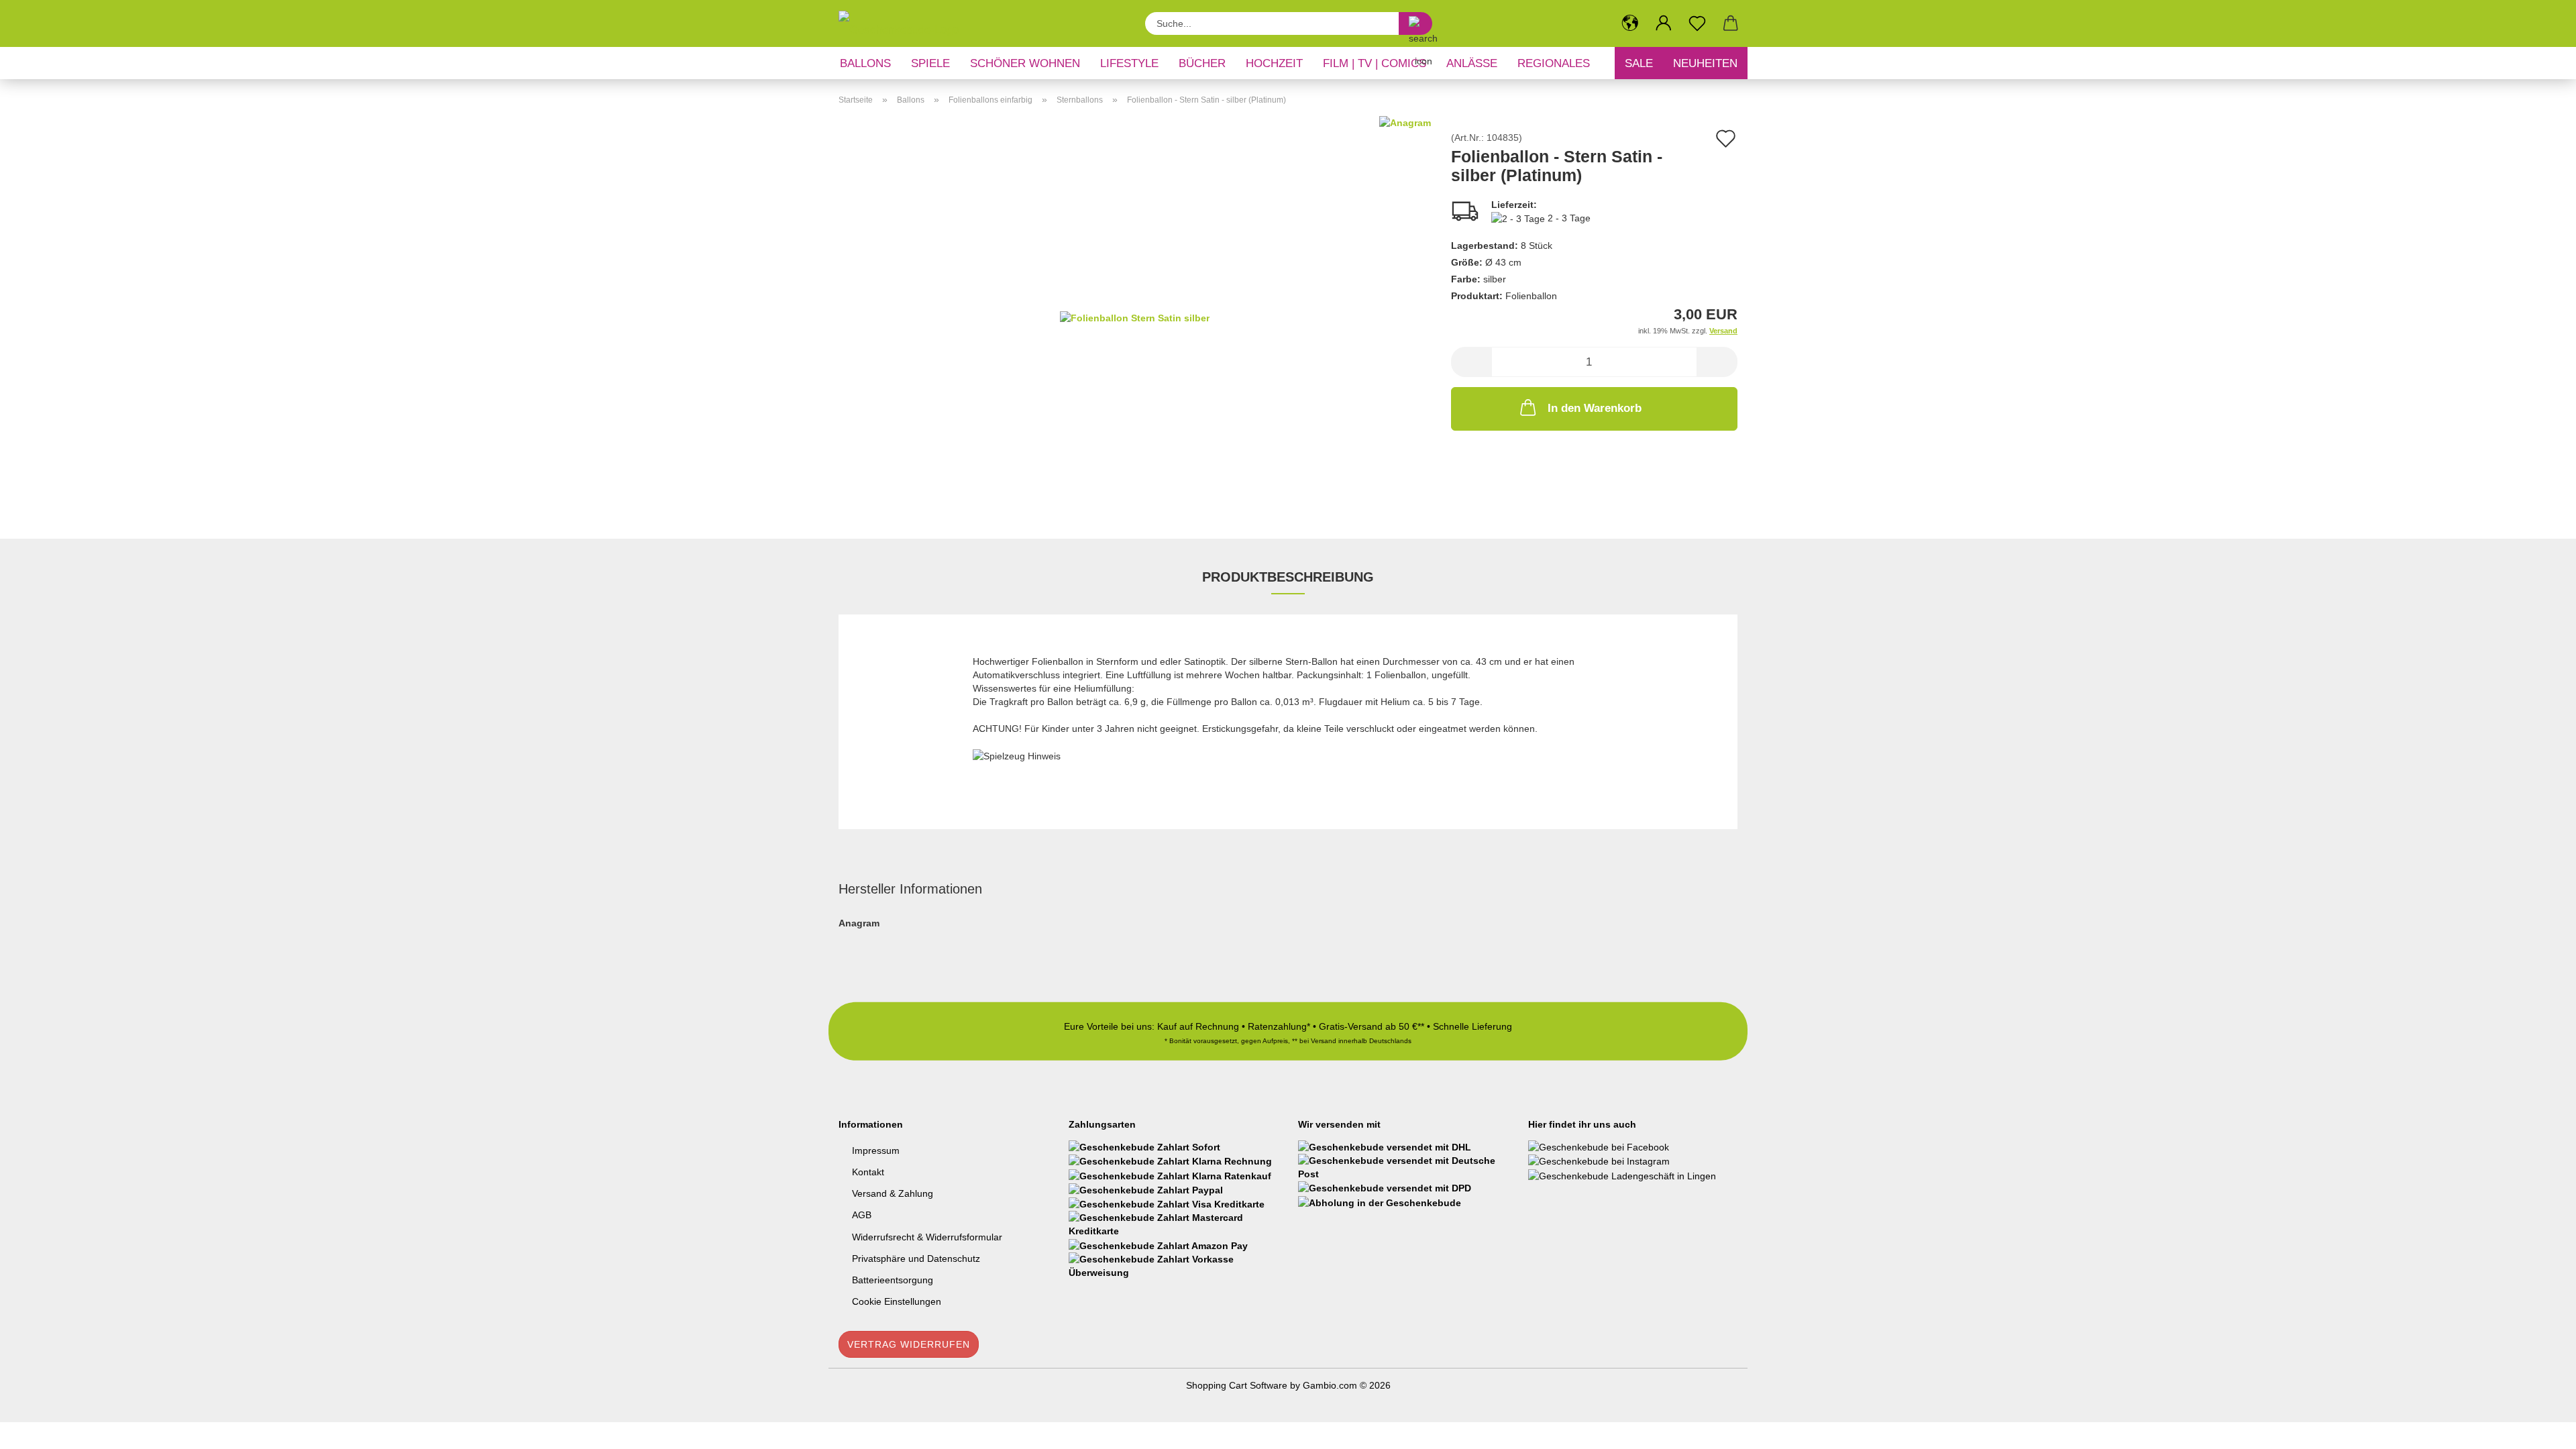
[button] (1630, 23)
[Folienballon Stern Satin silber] (1135, 317)
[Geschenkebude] (904, 23)
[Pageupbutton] (2539, 1429)
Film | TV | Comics (1375, 63)
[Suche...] (1415, 23)
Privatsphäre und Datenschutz (916, 1258)
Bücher (1202, 63)
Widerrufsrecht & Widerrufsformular (927, 1237)
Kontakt (868, 1172)
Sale (1639, 63)
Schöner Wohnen (1025, 63)
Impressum (876, 1150)
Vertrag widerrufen (909, 1344)
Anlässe (1472, 63)
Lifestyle (1129, 63)
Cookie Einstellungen (897, 1301)
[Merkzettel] (1697, 23)
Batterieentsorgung (893, 1280)
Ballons (865, 63)
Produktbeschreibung (1288, 577)
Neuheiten (1705, 63)
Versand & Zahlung (893, 1193)
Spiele (930, 63)
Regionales (1554, 63)
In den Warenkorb (1595, 408)
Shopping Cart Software (1237, 1385)
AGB (862, 1215)
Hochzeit (1274, 63)
